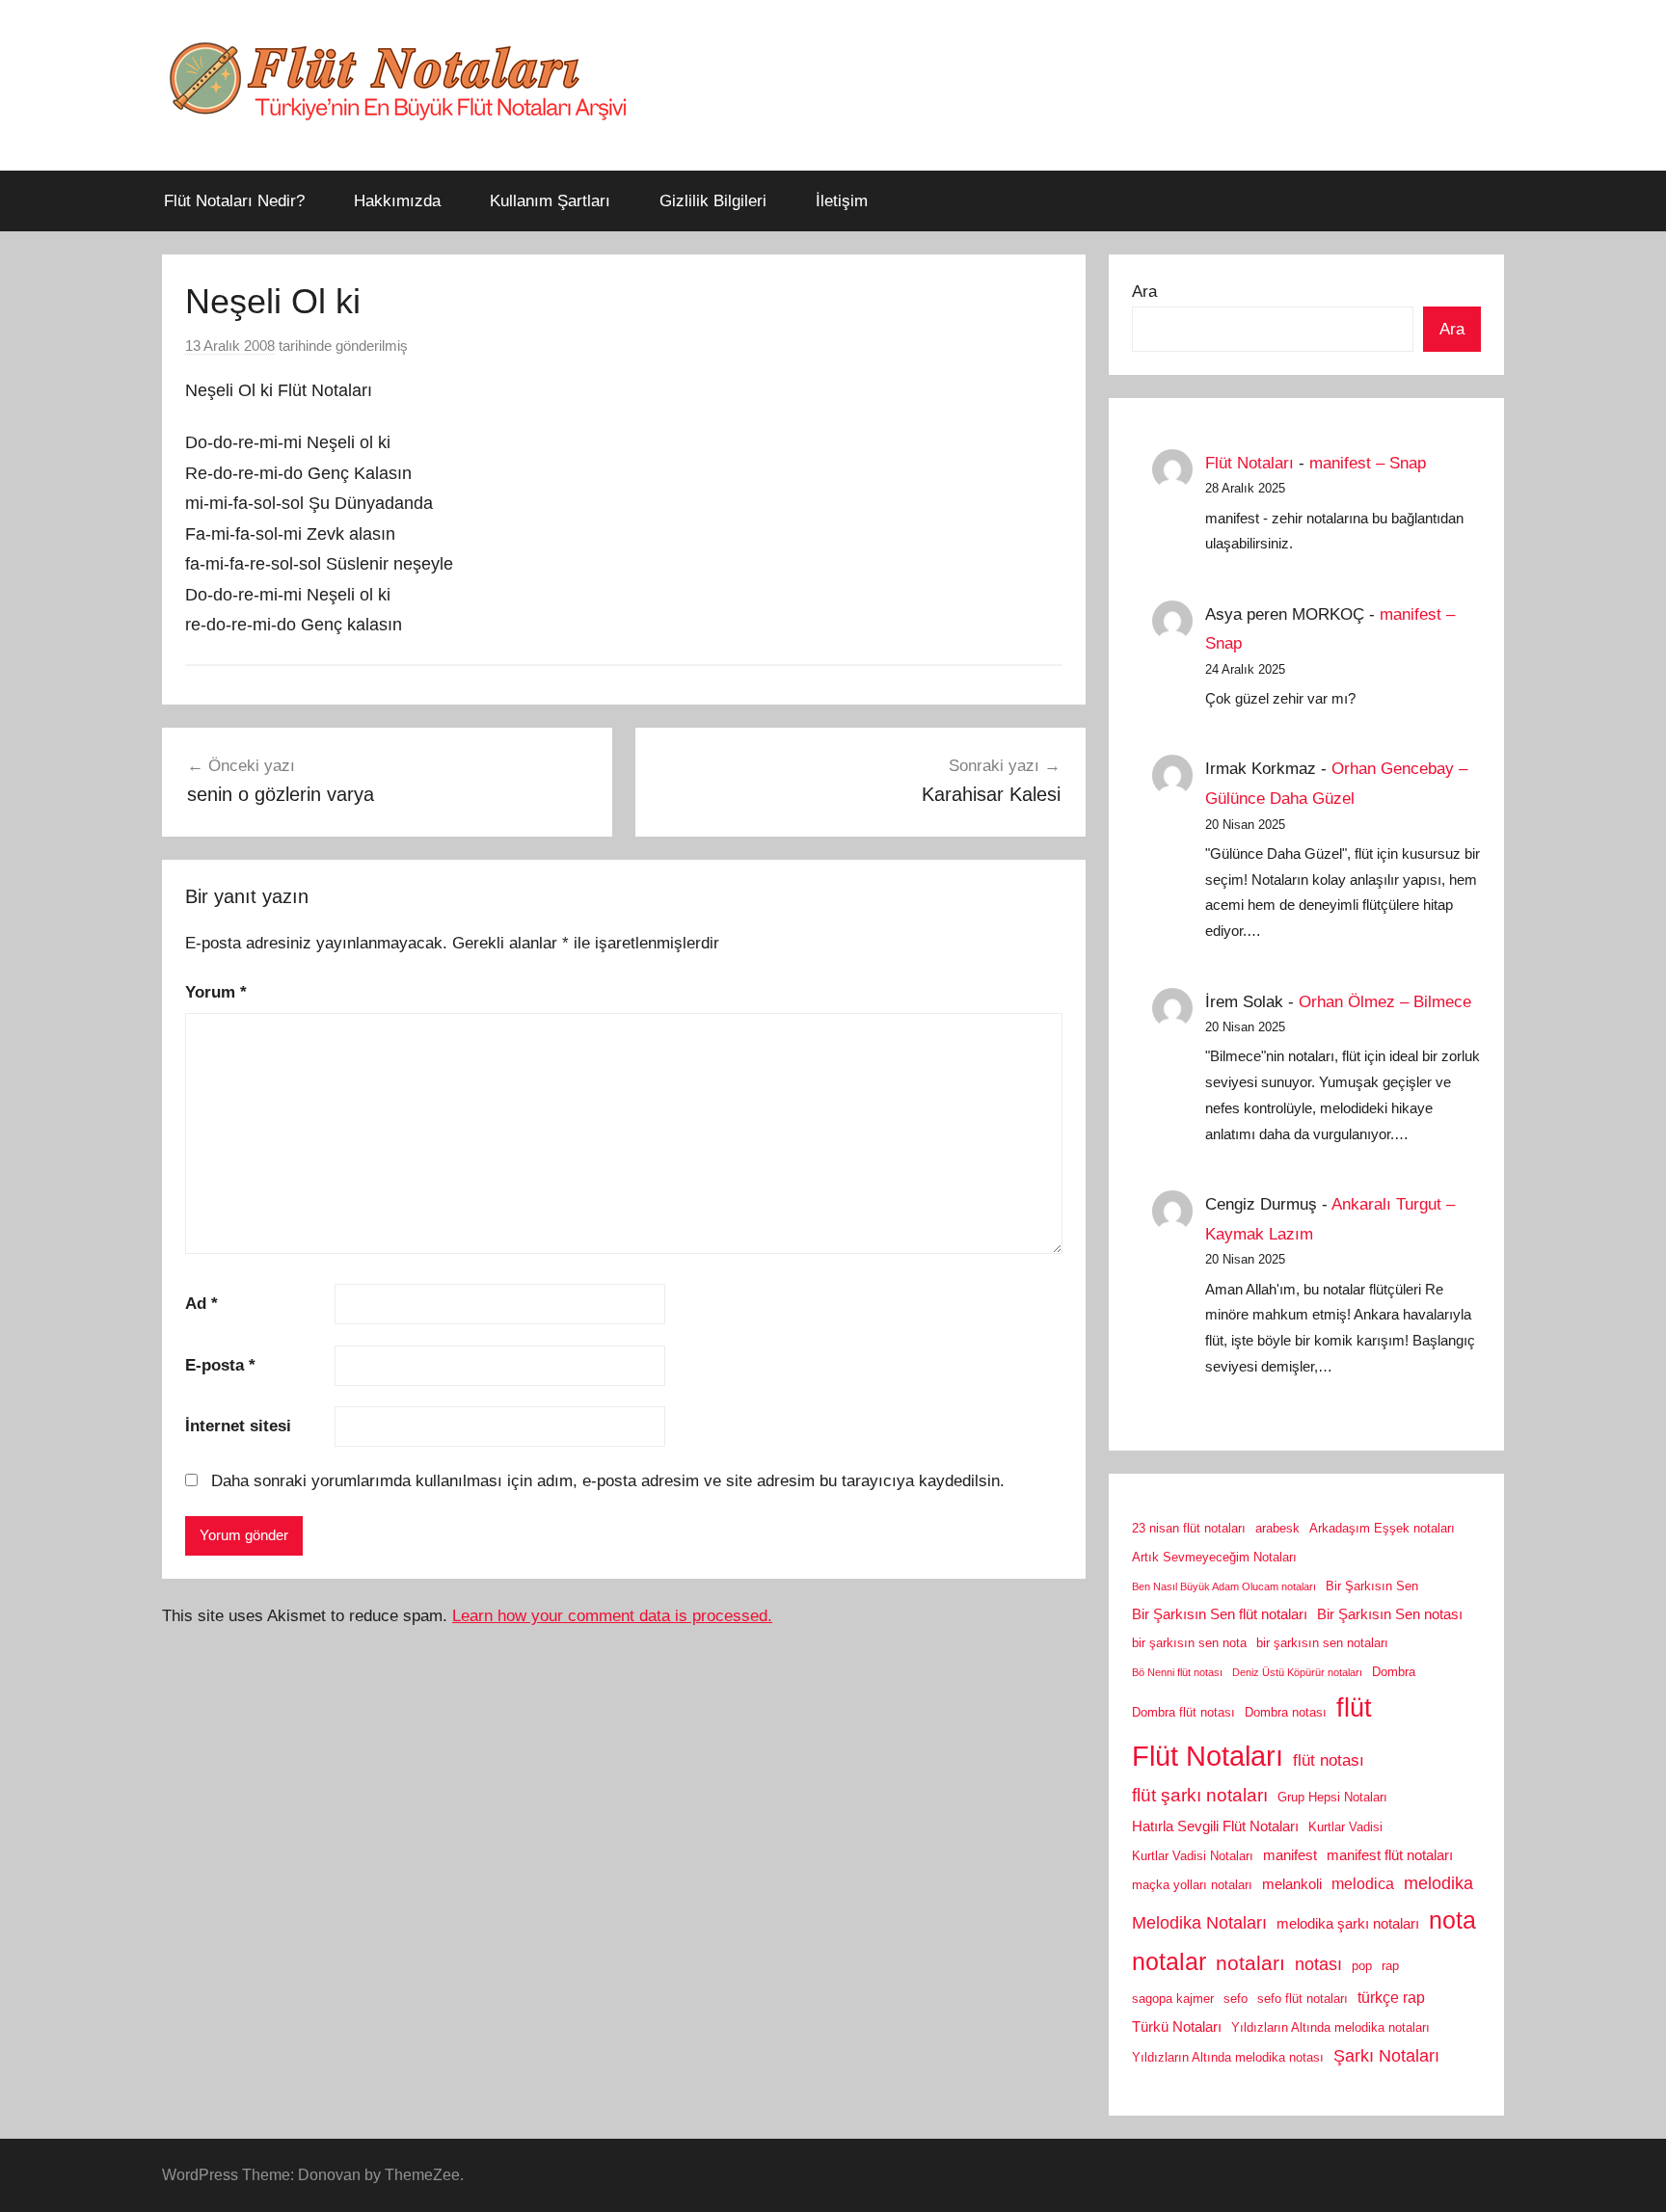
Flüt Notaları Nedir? (234, 201)
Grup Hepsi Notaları (1332, 1797)
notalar (1169, 1962)
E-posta (220, 1365)
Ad (202, 1304)
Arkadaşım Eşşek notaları (1382, 1528)
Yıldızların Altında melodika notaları (1330, 2027)
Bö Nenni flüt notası (1177, 1672)
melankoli (1292, 1884)
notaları (1250, 1963)
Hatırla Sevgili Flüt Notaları (1215, 1826)
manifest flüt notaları (1390, 1855)
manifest (1290, 1855)
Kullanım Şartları (550, 201)
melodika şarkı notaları (1348, 1924)
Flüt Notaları (1249, 463)
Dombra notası (1286, 1712)
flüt (1354, 1708)
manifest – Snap (1368, 463)
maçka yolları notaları (1192, 1885)
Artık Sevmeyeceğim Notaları (1214, 1557)
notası (1318, 1964)
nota (1452, 1920)
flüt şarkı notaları (1200, 1795)
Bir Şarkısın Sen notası (1390, 1614)
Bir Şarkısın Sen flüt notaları (1220, 1614)
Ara (1144, 292)
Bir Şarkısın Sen (1372, 1586)
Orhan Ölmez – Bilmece (1385, 1002)
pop (1362, 1966)
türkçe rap (1391, 1997)
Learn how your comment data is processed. (612, 1616)
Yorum (216, 992)
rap (1390, 1966)
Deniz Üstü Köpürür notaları (1297, 1672)
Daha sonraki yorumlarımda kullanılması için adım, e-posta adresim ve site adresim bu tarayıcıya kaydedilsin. (608, 1481)
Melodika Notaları (1199, 1923)
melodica (1363, 1883)
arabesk (1277, 1528)
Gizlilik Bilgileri (713, 201)
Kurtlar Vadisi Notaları (1193, 1856)
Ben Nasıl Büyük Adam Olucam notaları (1224, 1586)
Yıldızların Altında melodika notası (1228, 2057)
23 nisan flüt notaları (1189, 1528)
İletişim (842, 201)
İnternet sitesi (238, 1426)
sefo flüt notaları (1303, 1999)
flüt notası (1329, 1760)
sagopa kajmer (1173, 1999)
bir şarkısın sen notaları (1322, 1643)
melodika (1438, 1883)
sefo (1236, 1999)
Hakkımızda (397, 201)
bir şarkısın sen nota (1189, 1643)
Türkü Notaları (1177, 2027)
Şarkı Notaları (1386, 2056)
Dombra (1394, 1672)
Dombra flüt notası (1183, 1712)
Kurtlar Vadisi (1345, 1827)
